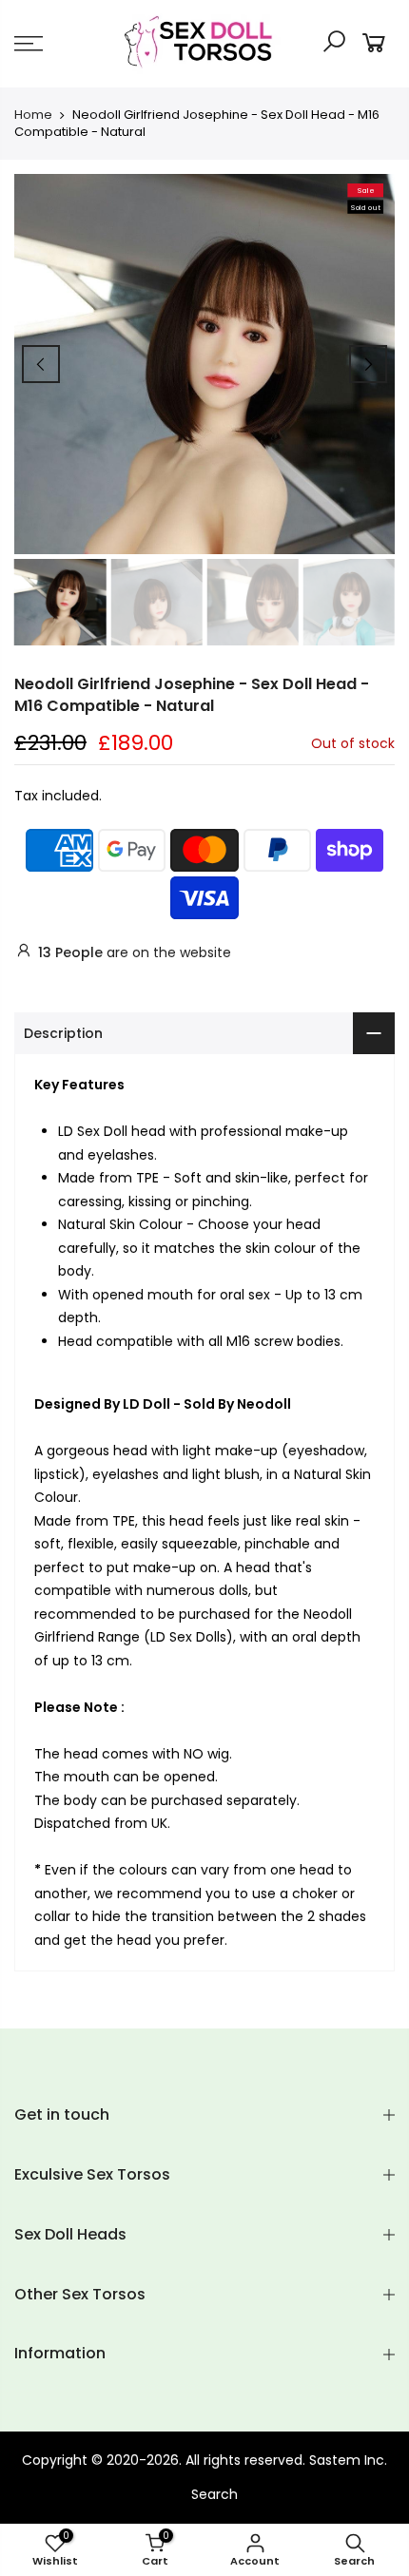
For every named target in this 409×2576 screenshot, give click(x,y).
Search (214, 2494)
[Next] (368, 364)
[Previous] (41, 364)
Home (33, 115)
